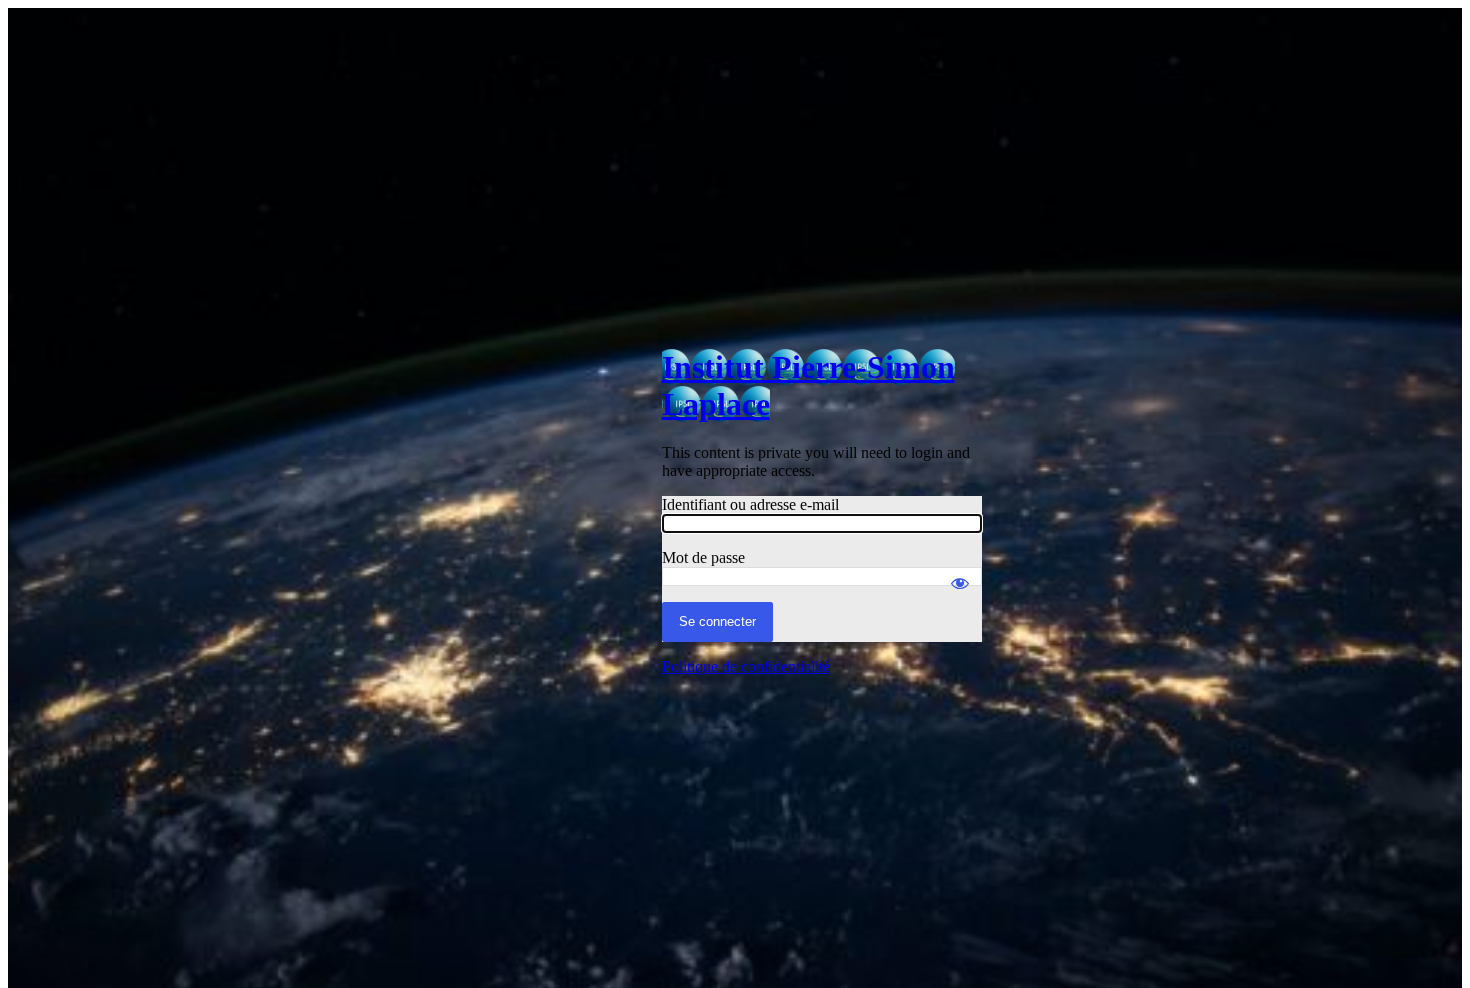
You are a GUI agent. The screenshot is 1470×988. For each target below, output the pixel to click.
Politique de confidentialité (746, 666)
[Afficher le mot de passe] (960, 574)
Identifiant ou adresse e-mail (750, 504)
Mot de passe (703, 557)
